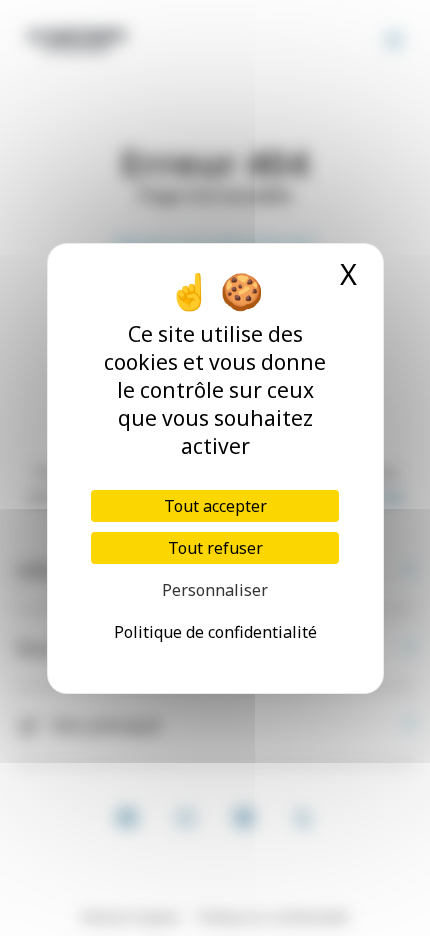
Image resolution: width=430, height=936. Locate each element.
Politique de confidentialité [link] (215, 632)
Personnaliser (215, 590)
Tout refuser (215, 548)
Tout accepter (215, 506)
